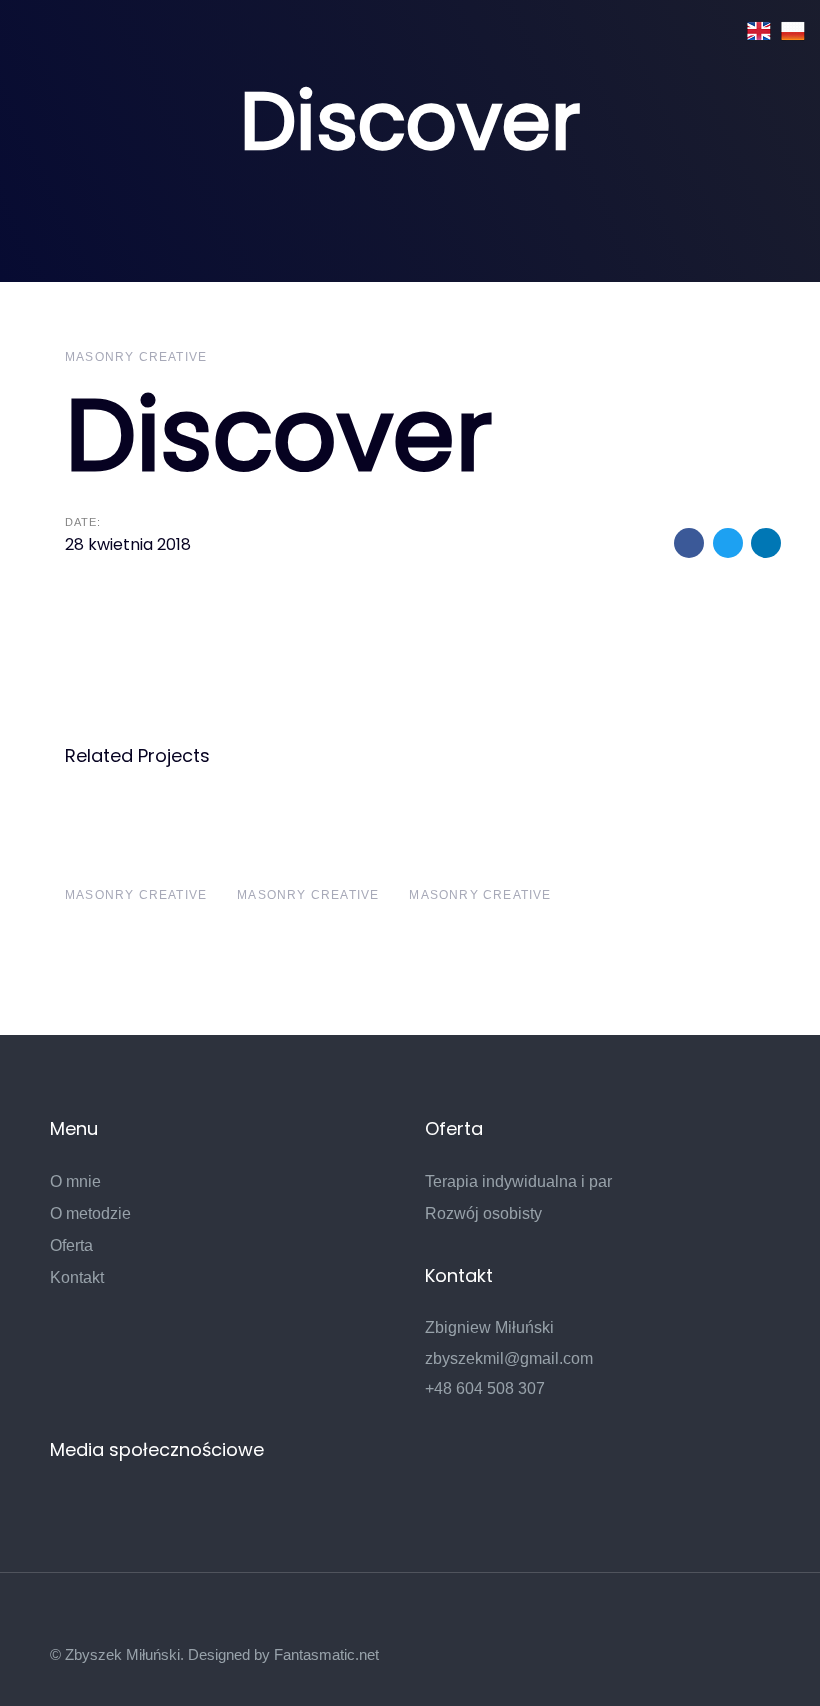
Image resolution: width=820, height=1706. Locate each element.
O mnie (75, 1181)
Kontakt (77, 1277)
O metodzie (90, 1213)
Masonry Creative (136, 357)
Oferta (71, 1245)
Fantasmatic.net (326, 1654)
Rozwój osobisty (483, 1213)
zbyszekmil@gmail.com (509, 1358)
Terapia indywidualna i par (518, 1181)
